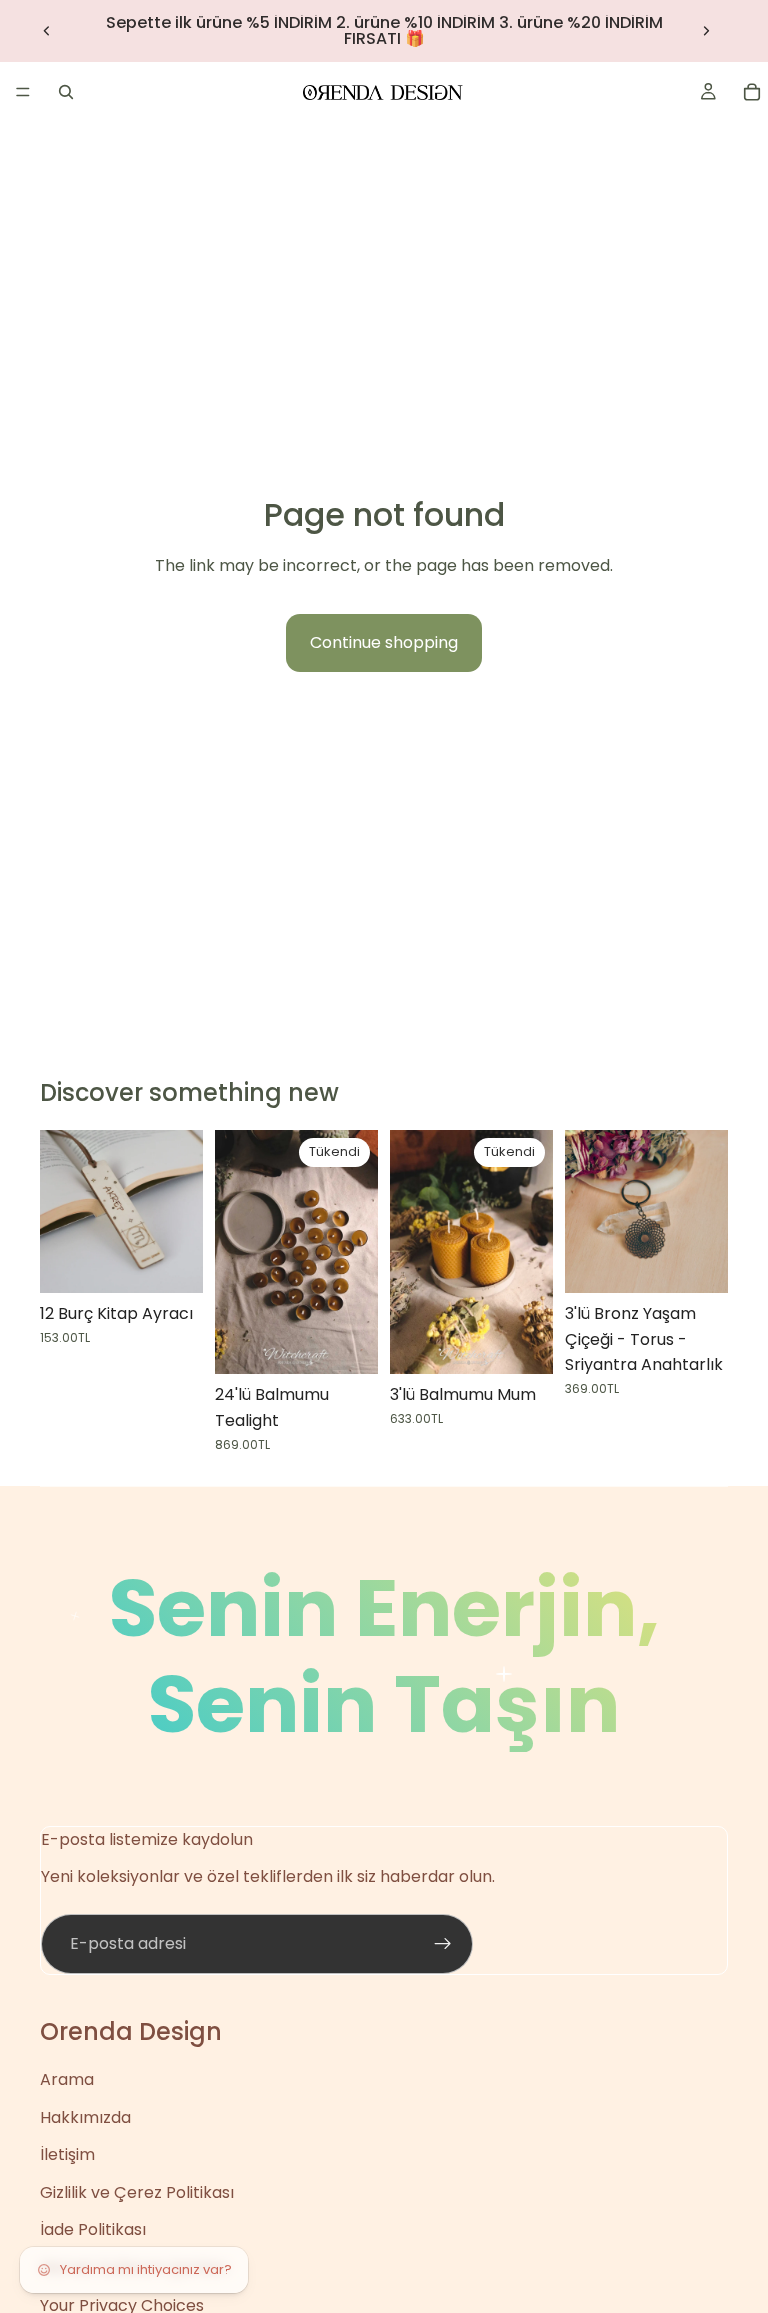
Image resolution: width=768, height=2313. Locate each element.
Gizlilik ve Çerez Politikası (137, 2192)
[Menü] (23, 92)
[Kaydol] (443, 1944)
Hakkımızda (85, 2117)
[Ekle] (697, 1262)
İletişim (67, 2154)
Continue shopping (384, 642)
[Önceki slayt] (47, 31)
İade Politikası (93, 2229)
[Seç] (172, 1262)
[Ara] (66, 92)
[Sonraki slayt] (706, 31)
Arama (67, 2079)
